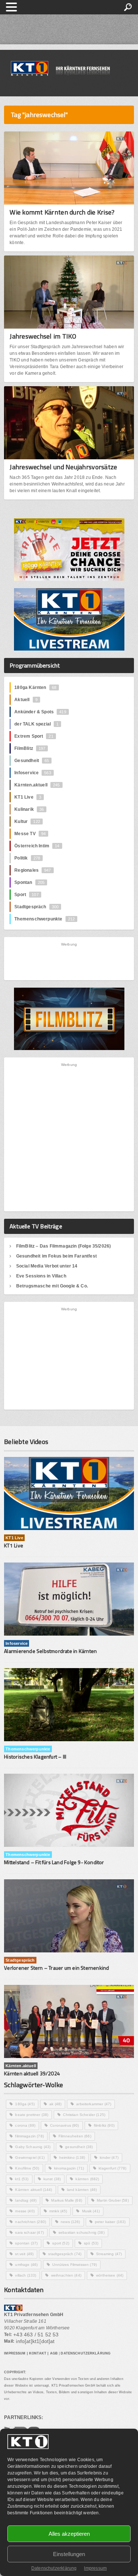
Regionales (33, 870)
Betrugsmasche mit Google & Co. (52, 1286)
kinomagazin (69, 2168)
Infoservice (33, 773)
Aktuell (26, 700)
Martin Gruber (113, 2200)
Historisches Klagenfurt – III (35, 1757)
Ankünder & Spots (40, 712)
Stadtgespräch (36, 907)
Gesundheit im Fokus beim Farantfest (56, 1256)
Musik (91, 2211)
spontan (26, 2243)
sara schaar (29, 2232)
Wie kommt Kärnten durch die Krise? (62, 212)
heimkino (72, 2157)
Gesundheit (32, 761)
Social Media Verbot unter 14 (47, 1266)
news (70, 2222)
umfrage (26, 2265)
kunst (52, 2179)
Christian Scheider (84, 2115)
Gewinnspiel (30, 2157)
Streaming (109, 2254)
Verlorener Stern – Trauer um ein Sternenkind (56, 1968)
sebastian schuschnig (82, 2232)
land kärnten (82, 2190)
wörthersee (110, 2275)
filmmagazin (29, 2136)
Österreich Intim (37, 846)
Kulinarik (29, 809)
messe (25, 2211)
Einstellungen (69, 2554)
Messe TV (30, 834)
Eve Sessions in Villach (41, 1276)
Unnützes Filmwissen (75, 2265)
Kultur (27, 821)
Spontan (29, 882)
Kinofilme (27, 2168)
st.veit (24, 2254)
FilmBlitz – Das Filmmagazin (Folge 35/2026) (64, 1246)
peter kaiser (110, 2222)
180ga (25, 2104)
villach (26, 2275)
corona (25, 2125)
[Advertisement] (69, 961)
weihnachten (66, 2275)
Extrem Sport (34, 736)
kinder (109, 2157)
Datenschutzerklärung (54, 2568)
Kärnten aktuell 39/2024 (32, 2073)
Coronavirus (64, 2125)
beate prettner (32, 2115)
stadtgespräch (65, 2254)
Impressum (95, 2568)
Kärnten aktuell (33, 2190)
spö (91, 2243)
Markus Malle (67, 2200)
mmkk (58, 2211)
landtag (26, 2200)
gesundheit (79, 2147)
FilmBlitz (30, 748)
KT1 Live (28, 797)
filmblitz (104, 2125)
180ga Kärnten (35, 687)
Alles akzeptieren (69, 2534)
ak (55, 2104)
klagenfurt (112, 2168)
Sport (26, 895)
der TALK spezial (36, 724)
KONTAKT (38, 2353)
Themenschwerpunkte (45, 919)
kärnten (87, 2179)
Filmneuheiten (75, 2136)
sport (61, 2243)
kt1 (22, 2179)
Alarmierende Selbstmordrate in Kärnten (50, 1651)
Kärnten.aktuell (37, 785)
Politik (27, 858)
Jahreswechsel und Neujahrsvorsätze (63, 467)
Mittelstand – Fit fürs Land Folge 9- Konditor (54, 1862)
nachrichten (31, 2222)
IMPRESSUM (15, 2353)
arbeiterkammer (94, 2104)
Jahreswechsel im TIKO (43, 336)
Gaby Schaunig (33, 2147)
